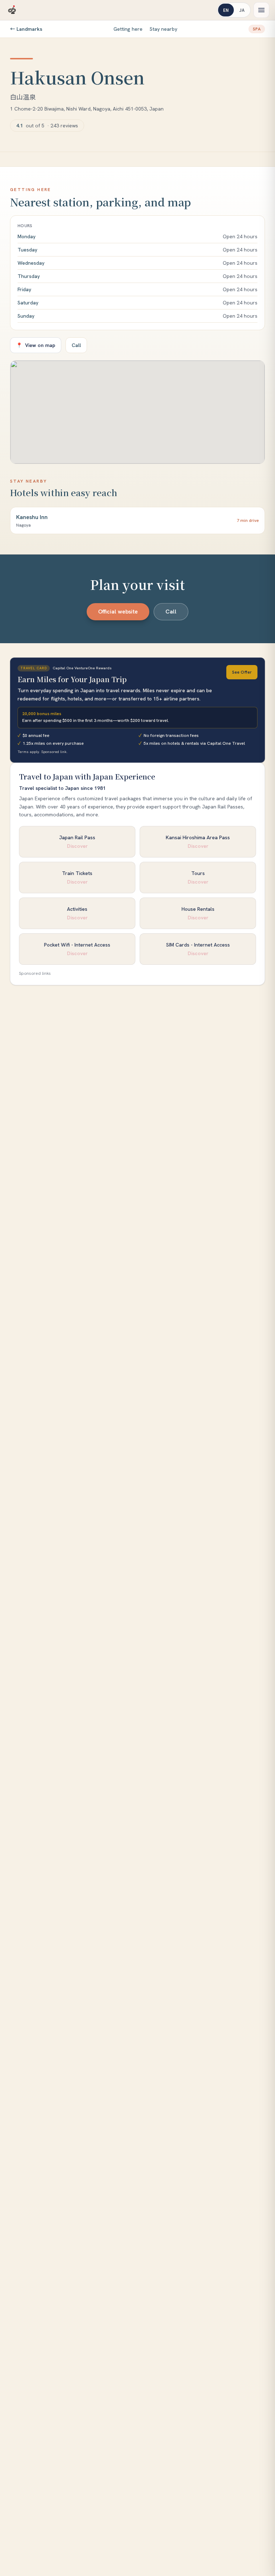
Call (76, 345)
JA (242, 10)
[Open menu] (261, 10)
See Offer (242, 672)
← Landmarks (26, 29)
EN (226, 10)
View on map (36, 345)
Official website (118, 612)
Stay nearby (163, 29)
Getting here (128, 29)
